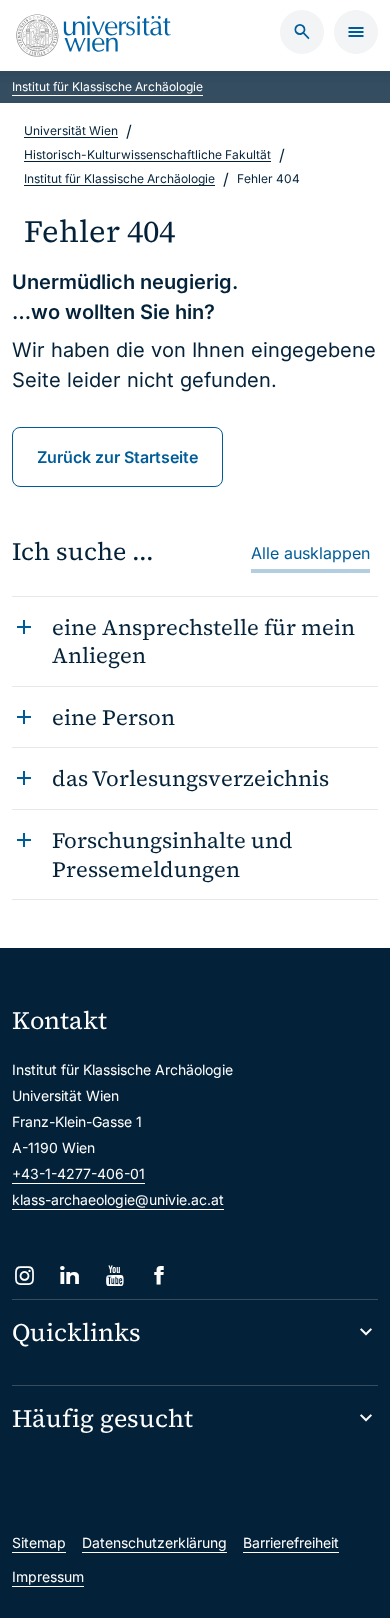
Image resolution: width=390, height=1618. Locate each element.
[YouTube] (114, 1275)
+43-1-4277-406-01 (78, 1173)
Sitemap (39, 1542)
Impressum (48, 1576)
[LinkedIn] (69, 1275)
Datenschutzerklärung (154, 1542)
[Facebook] (159, 1275)
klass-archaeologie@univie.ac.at (118, 1199)
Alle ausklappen (310, 553)
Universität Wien (71, 130)
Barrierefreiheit (291, 1542)
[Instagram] (24, 1275)
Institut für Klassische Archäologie (107, 86)
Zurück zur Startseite (117, 457)
